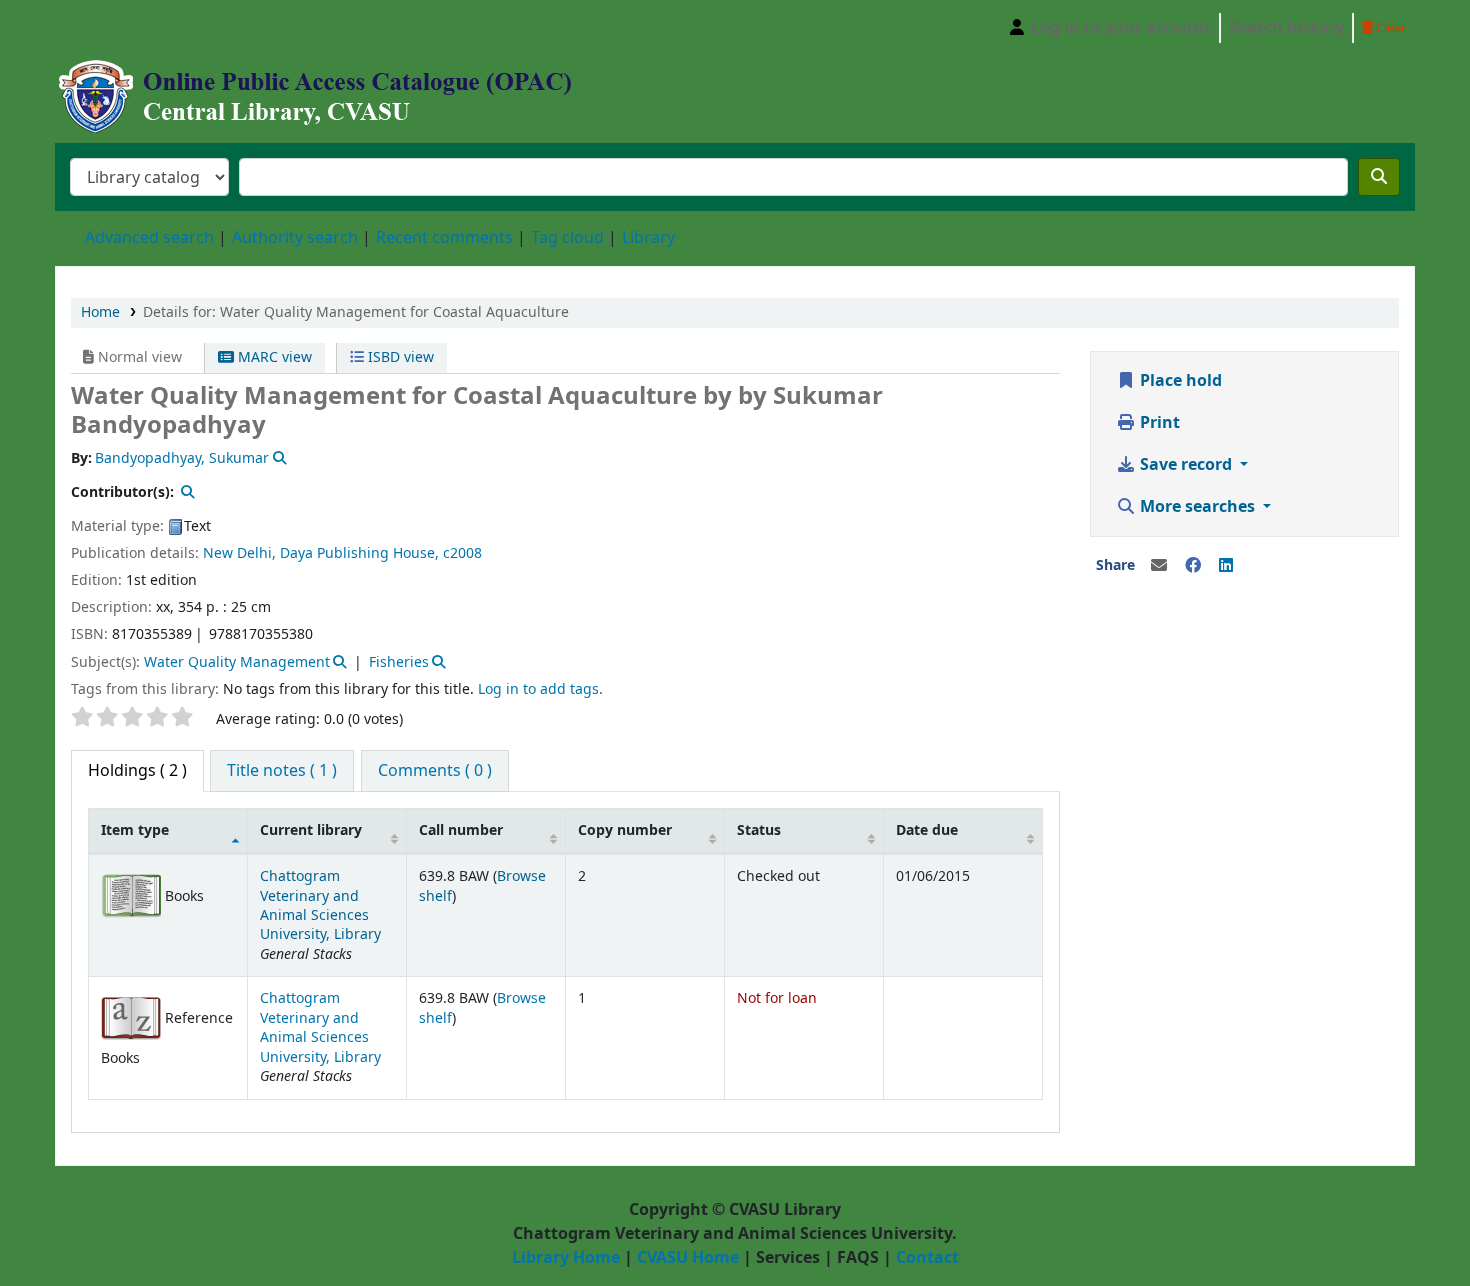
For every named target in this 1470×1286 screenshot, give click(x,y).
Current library (311, 830)
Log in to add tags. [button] (540, 689)
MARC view (273, 357)
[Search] (1379, 177)
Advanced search (149, 238)
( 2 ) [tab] (137, 771)
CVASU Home (688, 1258)
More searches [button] (1197, 507)
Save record (1186, 465)
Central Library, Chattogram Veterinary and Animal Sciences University (106, 28)
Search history (1286, 28)
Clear (1389, 27)
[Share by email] (1159, 566)
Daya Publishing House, (359, 553)
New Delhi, (239, 553)
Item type (135, 830)
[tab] (282, 771)
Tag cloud (567, 238)
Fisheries (399, 662)
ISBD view (399, 357)
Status (759, 830)
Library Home (566, 1258)
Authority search (295, 238)
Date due (927, 830)
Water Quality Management (237, 662)
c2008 (462, 553)
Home (100, 312)
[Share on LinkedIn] (1226, 566)
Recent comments (444, 238)
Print (1158, 423)
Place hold (1179, 381)
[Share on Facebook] (1193, 566)
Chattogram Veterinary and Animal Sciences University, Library (320, 905)
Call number (461, 830)
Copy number (625, 830)
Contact (927, 1258)
